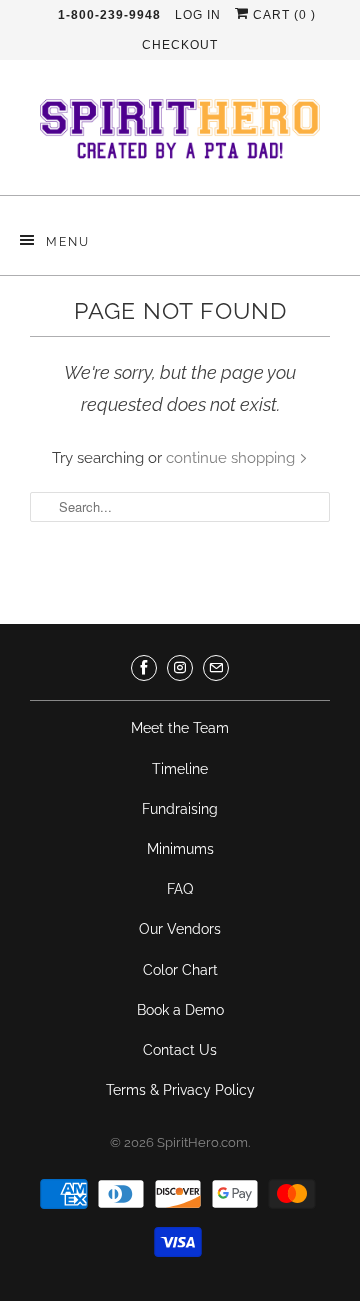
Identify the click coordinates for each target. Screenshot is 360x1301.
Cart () (282, 15)
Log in (198, 15)
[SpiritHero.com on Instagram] (180, 668)
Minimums (180, 849)
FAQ (180, 889)
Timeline (180, 769)
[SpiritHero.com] (180, 135)
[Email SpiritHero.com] (216, 668)
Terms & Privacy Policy (180, 1090)
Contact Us (180, 1050)
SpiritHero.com (202, 1142)
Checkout (180, 45)
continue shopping (232, 458)
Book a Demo (180, 1010)
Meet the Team (180, 728)
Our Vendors (180, 929)
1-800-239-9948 (109, 15)
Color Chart (180, 970)
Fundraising (180, 809)
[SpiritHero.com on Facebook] (144, 668)
